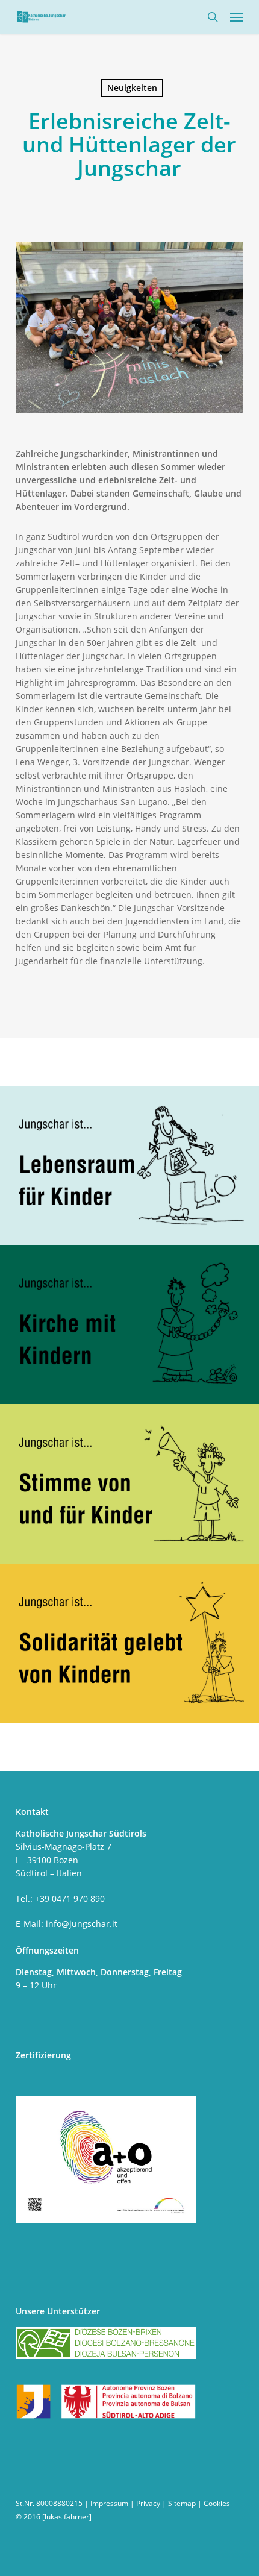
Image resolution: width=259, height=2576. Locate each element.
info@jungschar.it (82, 1924)
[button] (237, 17)
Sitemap (182, 2503)
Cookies (217, 2503)
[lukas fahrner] (67, 2517)
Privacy (148, 2503)
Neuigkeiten (132, 88)
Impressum (109, 2503)
